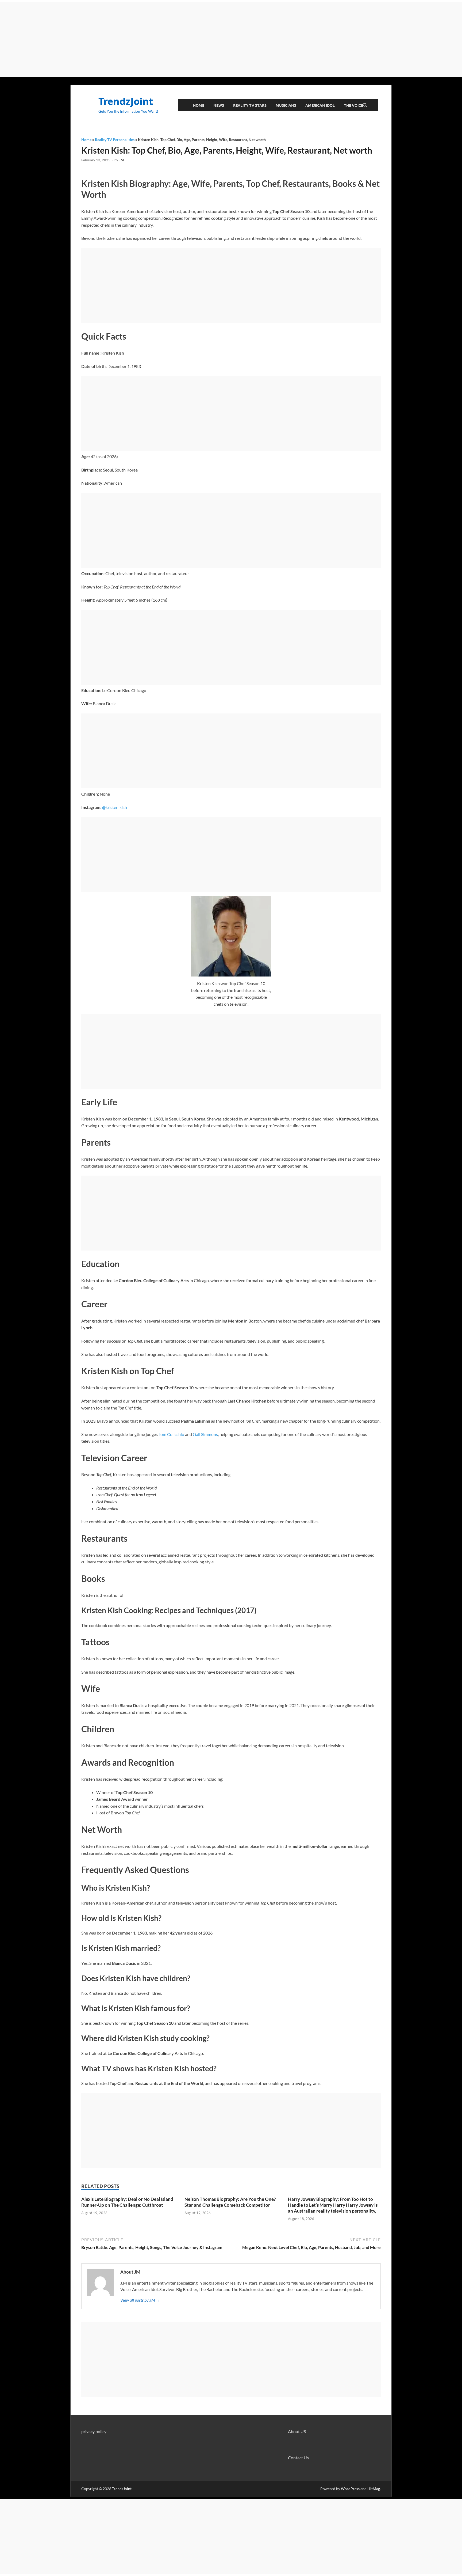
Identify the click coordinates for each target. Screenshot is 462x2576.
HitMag (374, 2489)
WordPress (350, 2489)
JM (121, 160)
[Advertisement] (231, 40)
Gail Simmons (205, 1434)
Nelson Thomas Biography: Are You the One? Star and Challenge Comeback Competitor (230, 2202)
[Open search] (365, 105)
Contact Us (298, 2458)
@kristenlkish (115, 807)
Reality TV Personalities (115, 140)
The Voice (353, 105)
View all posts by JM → (140, 2300)
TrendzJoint (126, 101)
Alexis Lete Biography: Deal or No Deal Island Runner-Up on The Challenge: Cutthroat (127, 2202)
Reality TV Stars (250, 105)
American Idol (320, 105)
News (219, 105)
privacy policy (94, 2431)
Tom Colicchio (171, 1434)
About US (297, 2431)
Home (199, 105)
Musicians (286, 105)
